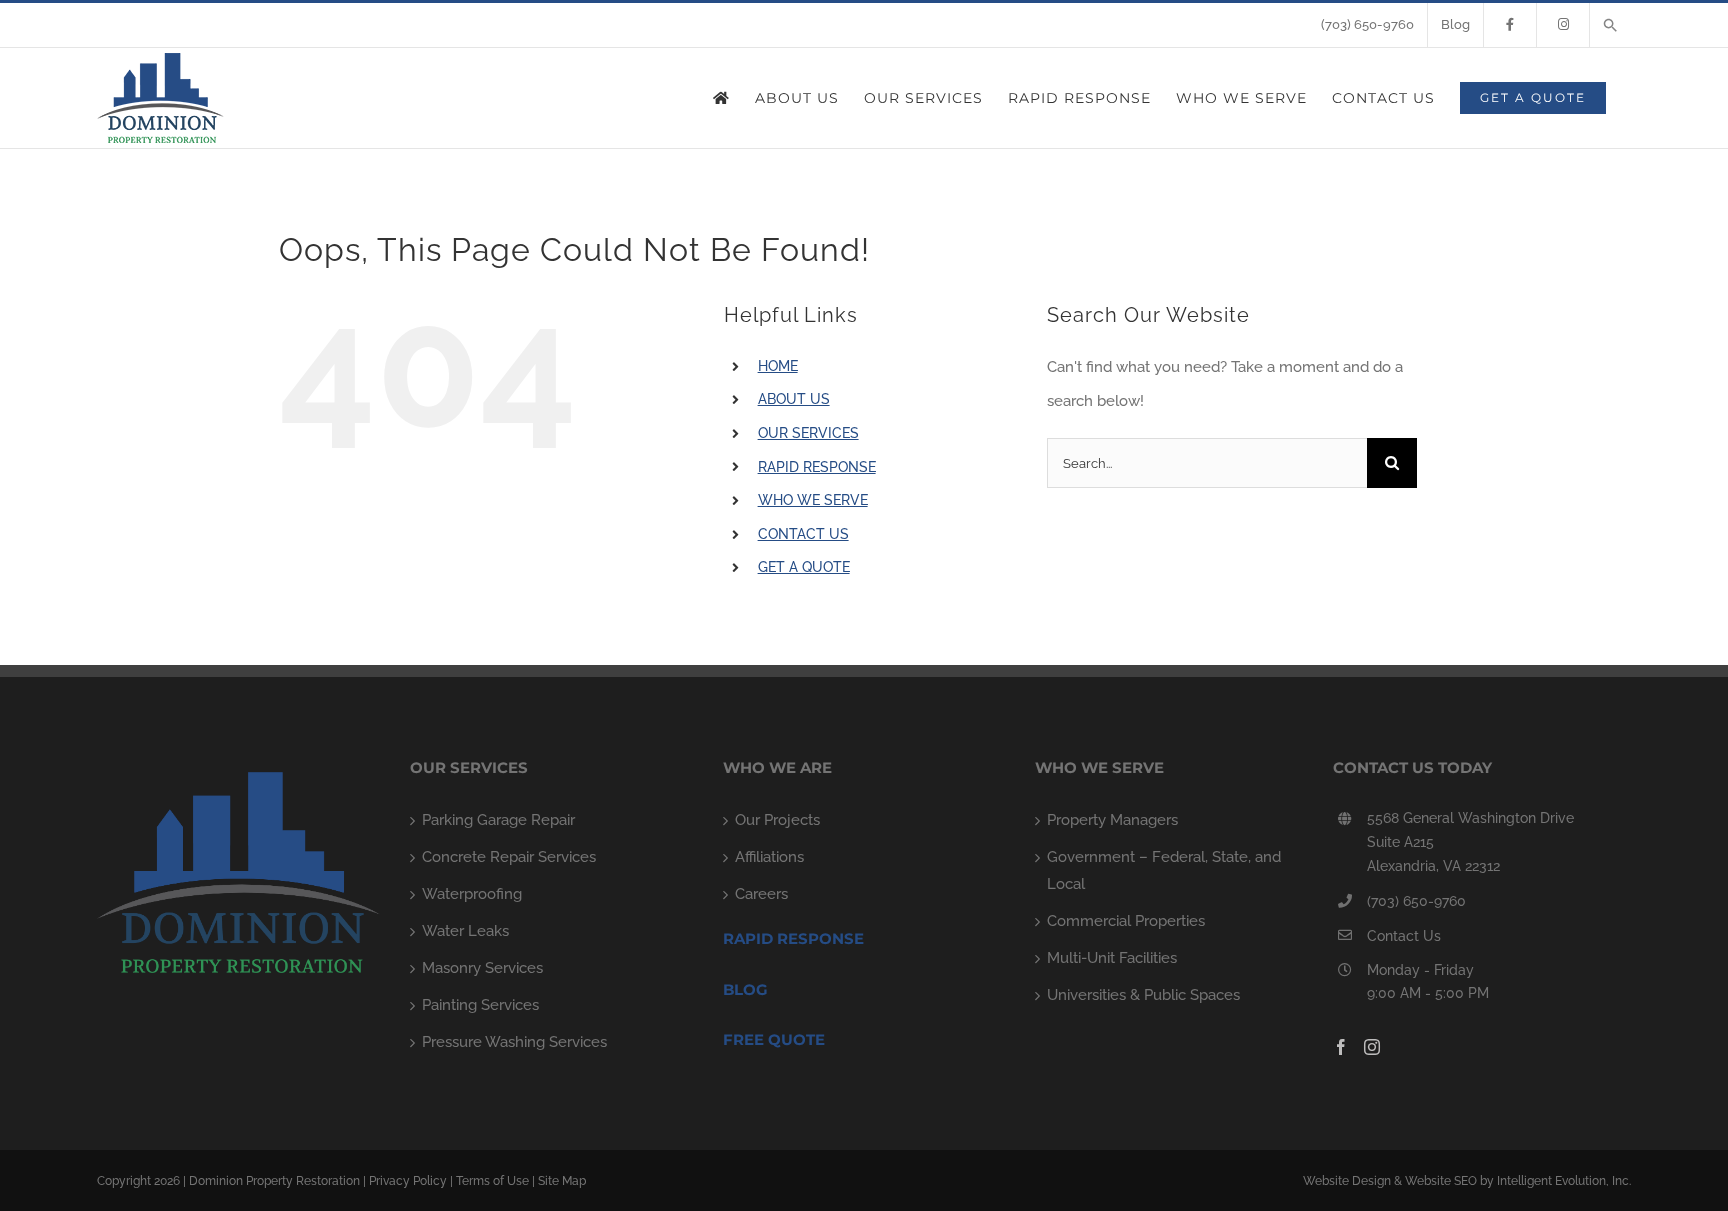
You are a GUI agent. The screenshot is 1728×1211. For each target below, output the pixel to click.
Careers (761, 894)
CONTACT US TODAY (1412, 767)
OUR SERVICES (808, 433)
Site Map (562, 1181)
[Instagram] (1372, 1047)
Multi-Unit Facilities (1112, 958)
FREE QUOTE (774, 1039)
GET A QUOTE (804, 567)
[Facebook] (1341, 1047)
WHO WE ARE (777, 767)
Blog (745, 989)
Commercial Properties (1126, 921)
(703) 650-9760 (1416, 901)
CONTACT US (803, 534)
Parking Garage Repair (498, 820)
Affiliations (769, 857)
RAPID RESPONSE (817, 467)
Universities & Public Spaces (1143, 995)
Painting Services (480, 1005)
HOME (778, 366)
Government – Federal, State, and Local (1164, 870)
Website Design (1347, 1181)
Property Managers (1112, 820)
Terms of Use (492, 1181)
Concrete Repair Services (509, 857)
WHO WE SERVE (813, 500)
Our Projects (777, 820)
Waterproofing (472, 894)
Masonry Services (482, 968)
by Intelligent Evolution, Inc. (1555, 1181)
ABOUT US (794, 399)
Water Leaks (465, 931)
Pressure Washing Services (514, 1042)
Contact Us (1404, 936)
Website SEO (1441, 1181)
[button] (1610, 25)
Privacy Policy (408, 1181)
